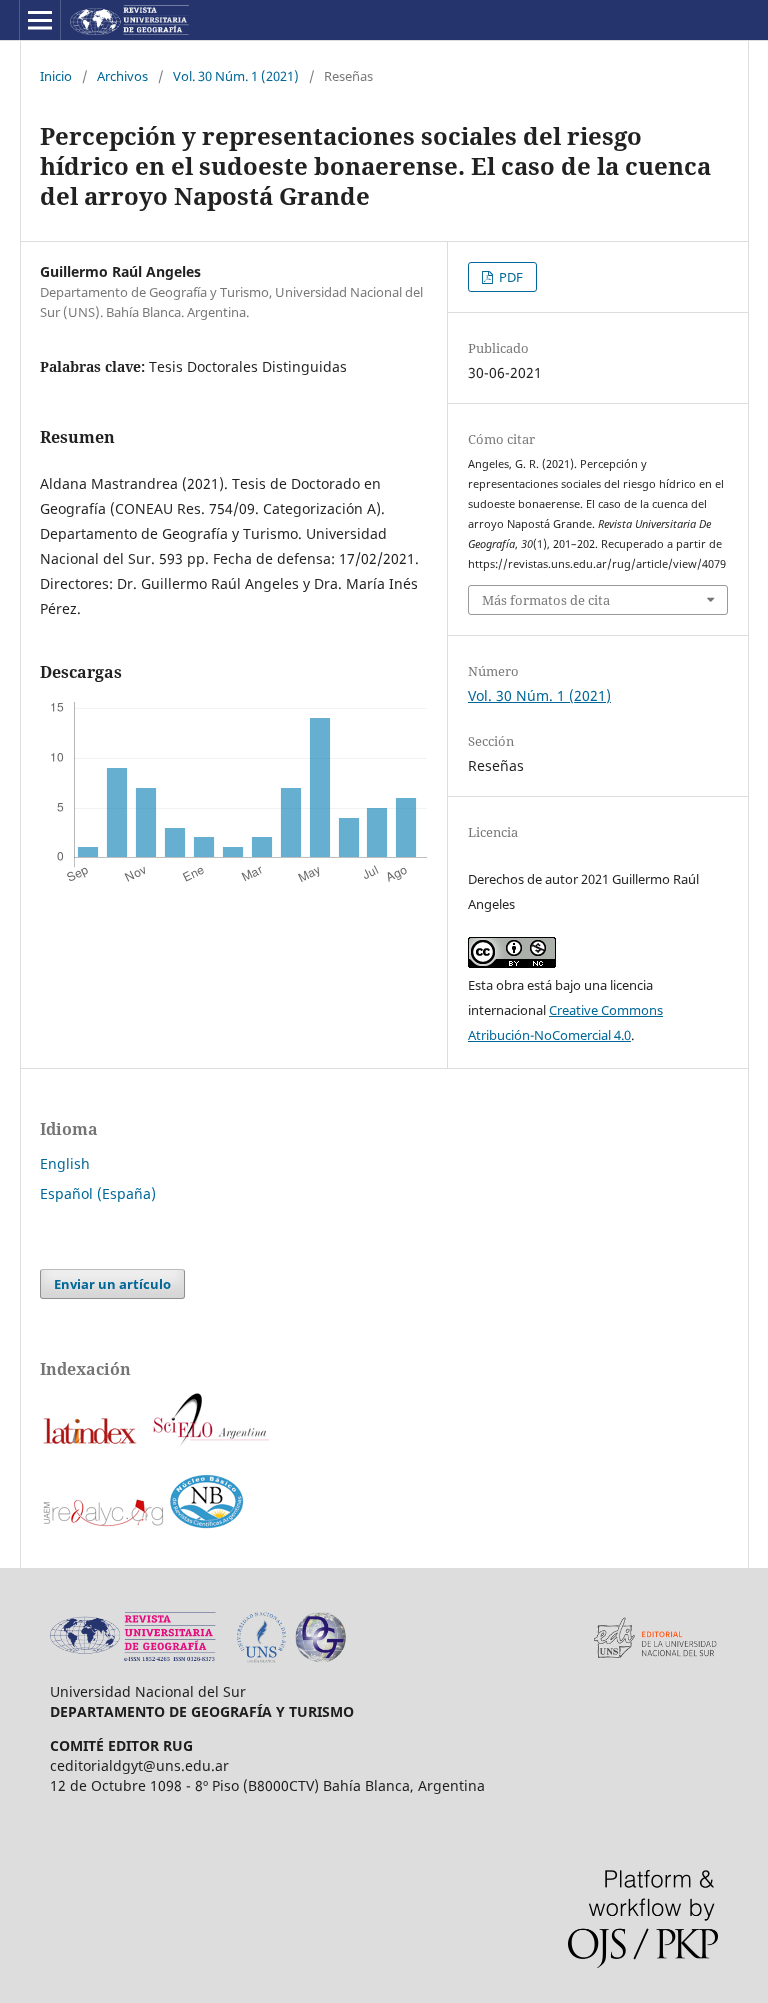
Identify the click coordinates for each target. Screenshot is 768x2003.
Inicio (56, 76)
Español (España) (98, 1193)
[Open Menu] (40, 20)
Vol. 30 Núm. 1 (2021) (236, 76)
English (65, 1163)
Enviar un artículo (112, 1284)
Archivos (122, 76)
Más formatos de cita (546, 600)
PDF (509, 277)
